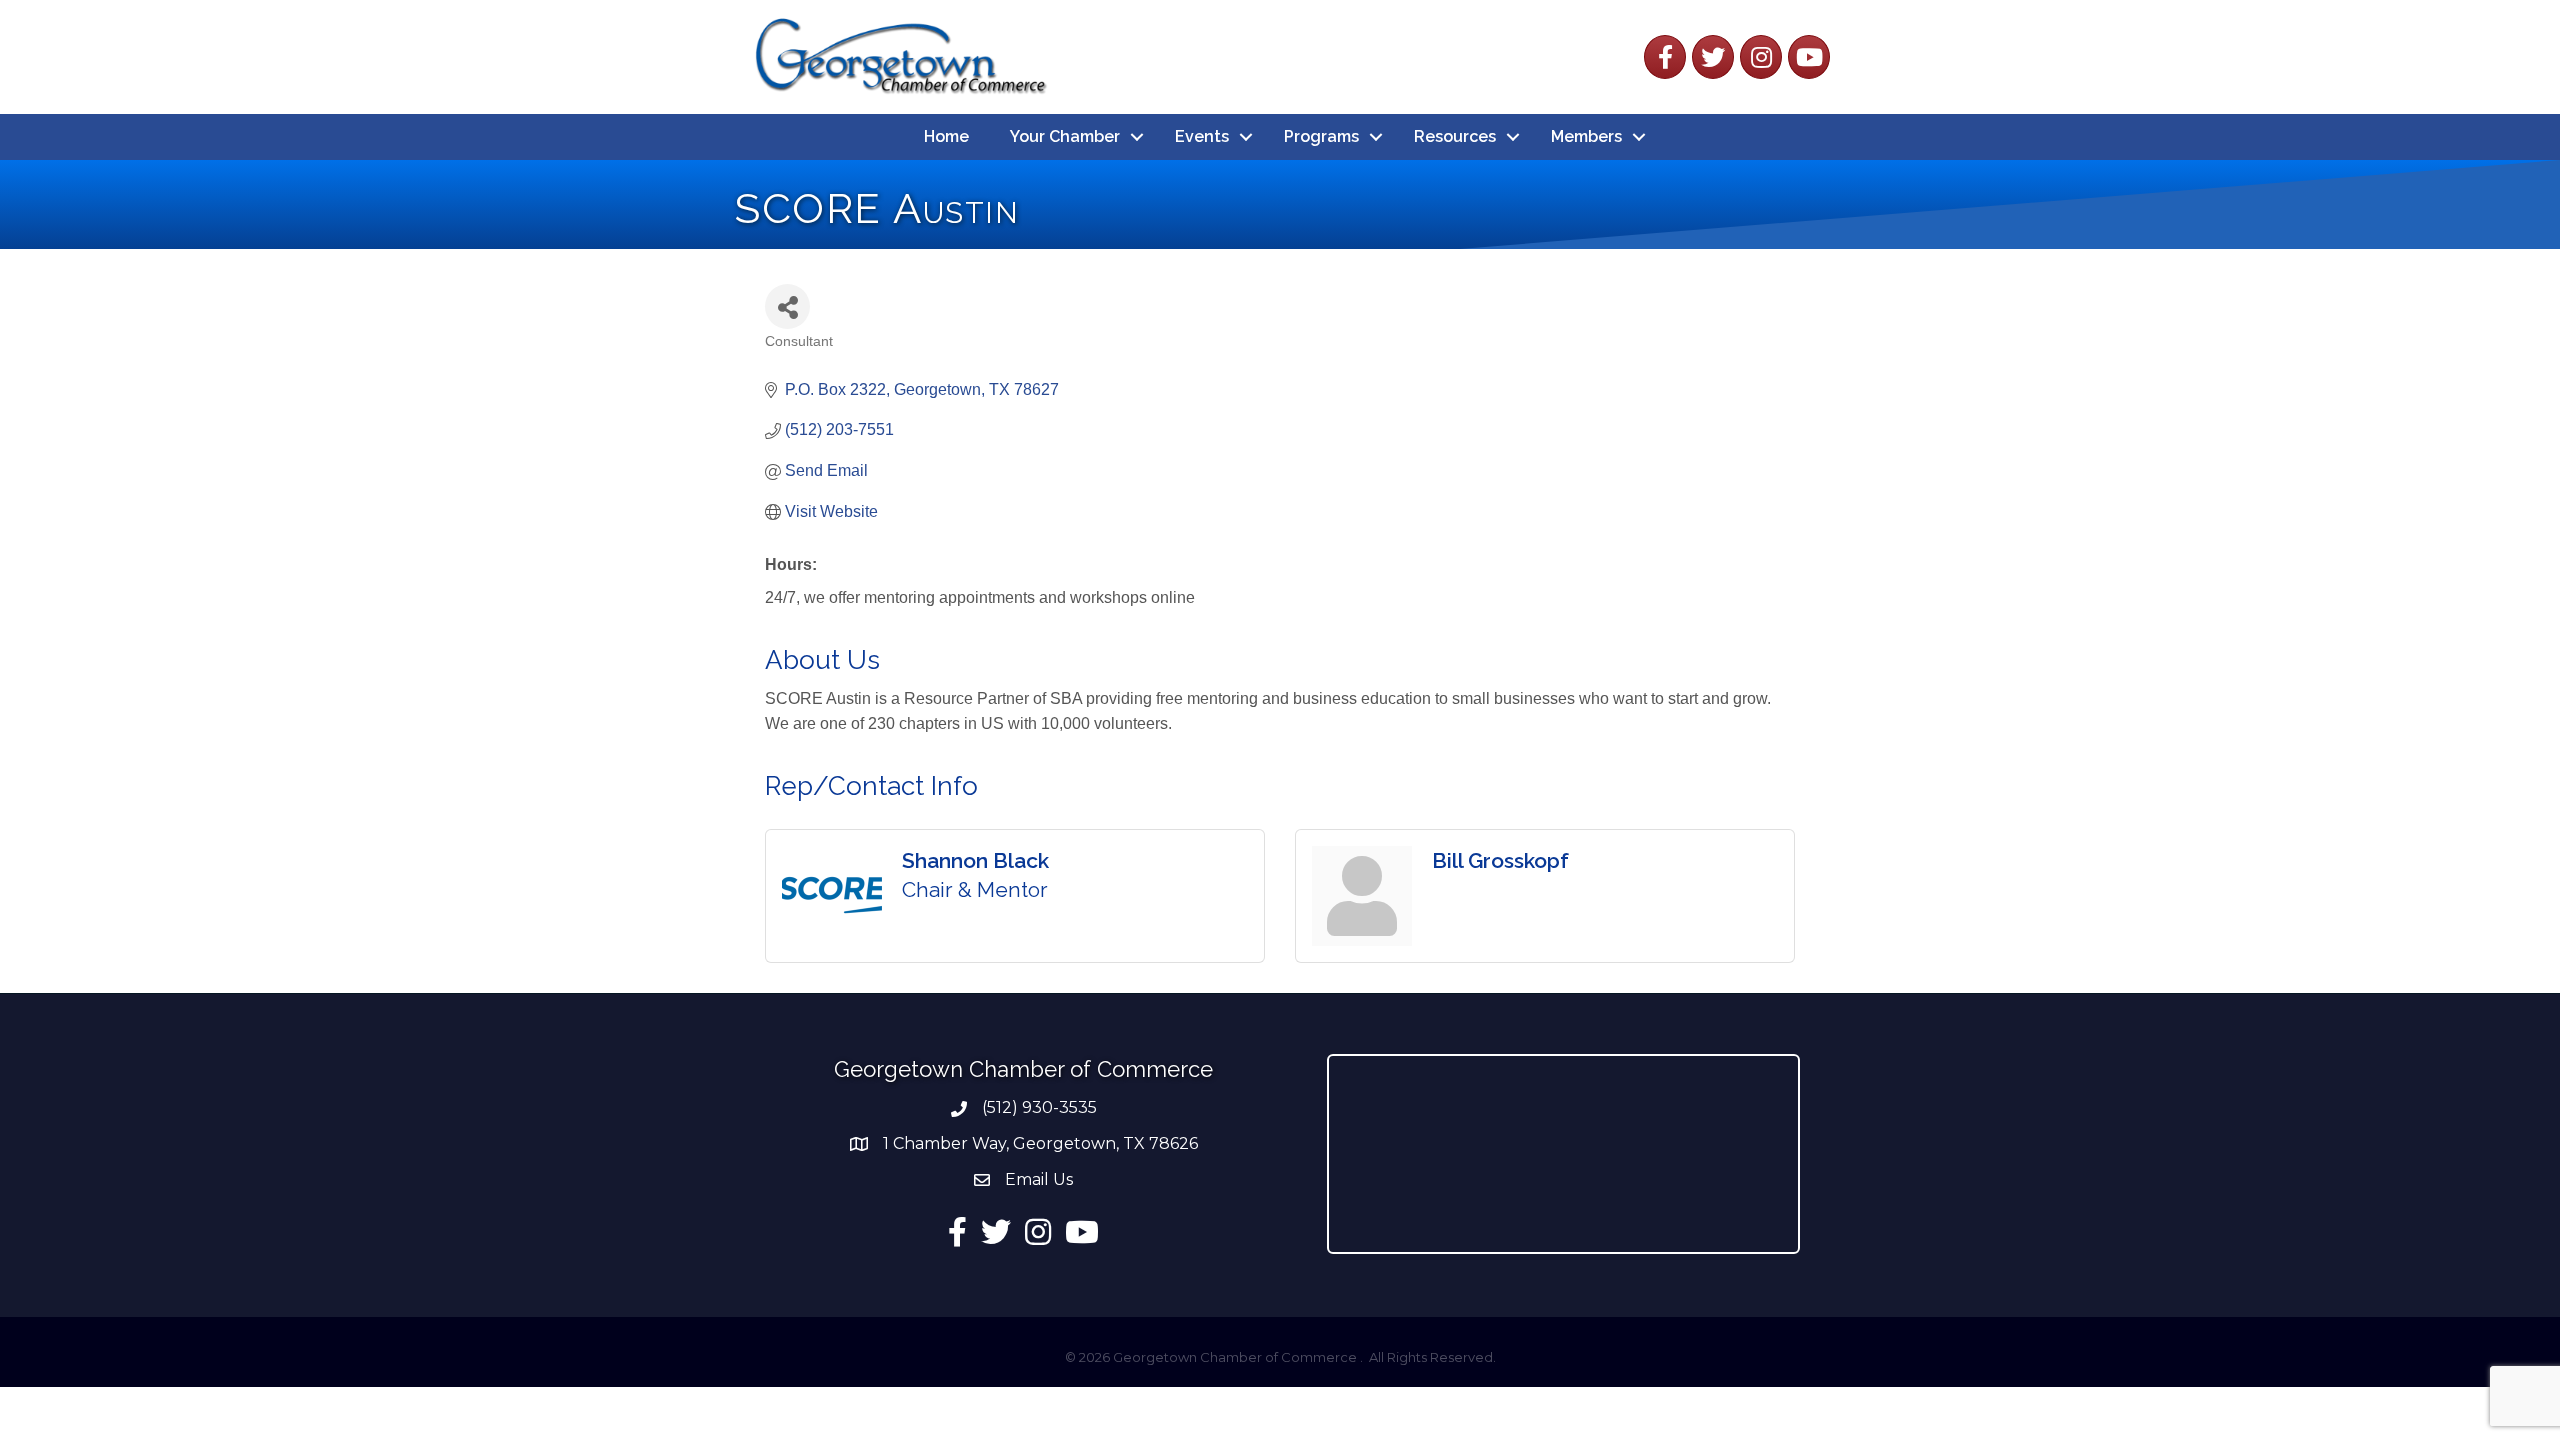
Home (946, 136)
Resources (1455, 136)
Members (1586, 136)
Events (1202, 136)
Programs (1321, 136)
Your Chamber (1065, 136)
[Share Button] (787, 306)
